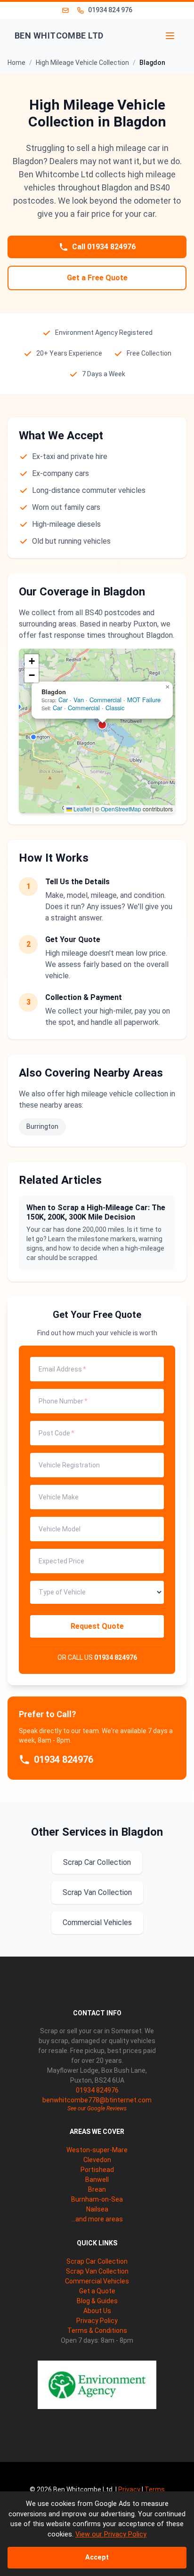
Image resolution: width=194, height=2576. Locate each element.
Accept (97, 2557)
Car (63, 700)
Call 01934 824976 (104, 247)
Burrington (42, 1126)
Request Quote (97, 1626)
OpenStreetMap (121, 809)
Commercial (105, 700)
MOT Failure (144, 700)
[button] (33, 737)
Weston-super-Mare (97, 2150)
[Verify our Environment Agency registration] (97, 2385)
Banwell (97, 2180)
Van (79, 700)
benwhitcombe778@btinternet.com (97, 2100)
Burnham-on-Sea (97, 2199)
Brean (97, 2189)
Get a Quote (97, 2291)
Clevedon (97, 2160)
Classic (115, 708)
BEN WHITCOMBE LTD (59, 36)
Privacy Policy (97, 2321)
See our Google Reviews (97, 2108)
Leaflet (81, 809)
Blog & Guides (97, 2301)
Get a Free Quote (97, 278)
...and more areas (97, 2219)
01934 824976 (116, 1657)
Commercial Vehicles (97, 1922)
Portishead (97, 2170)
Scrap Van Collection (97, 1892)
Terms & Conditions (97, 2330)
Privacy (129, 2489)
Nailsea (97, 2209)
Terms (155, 2489)
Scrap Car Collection (97, 1862)
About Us (97, 2311)
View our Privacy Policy (111, 2534)
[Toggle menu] (170, 36)
